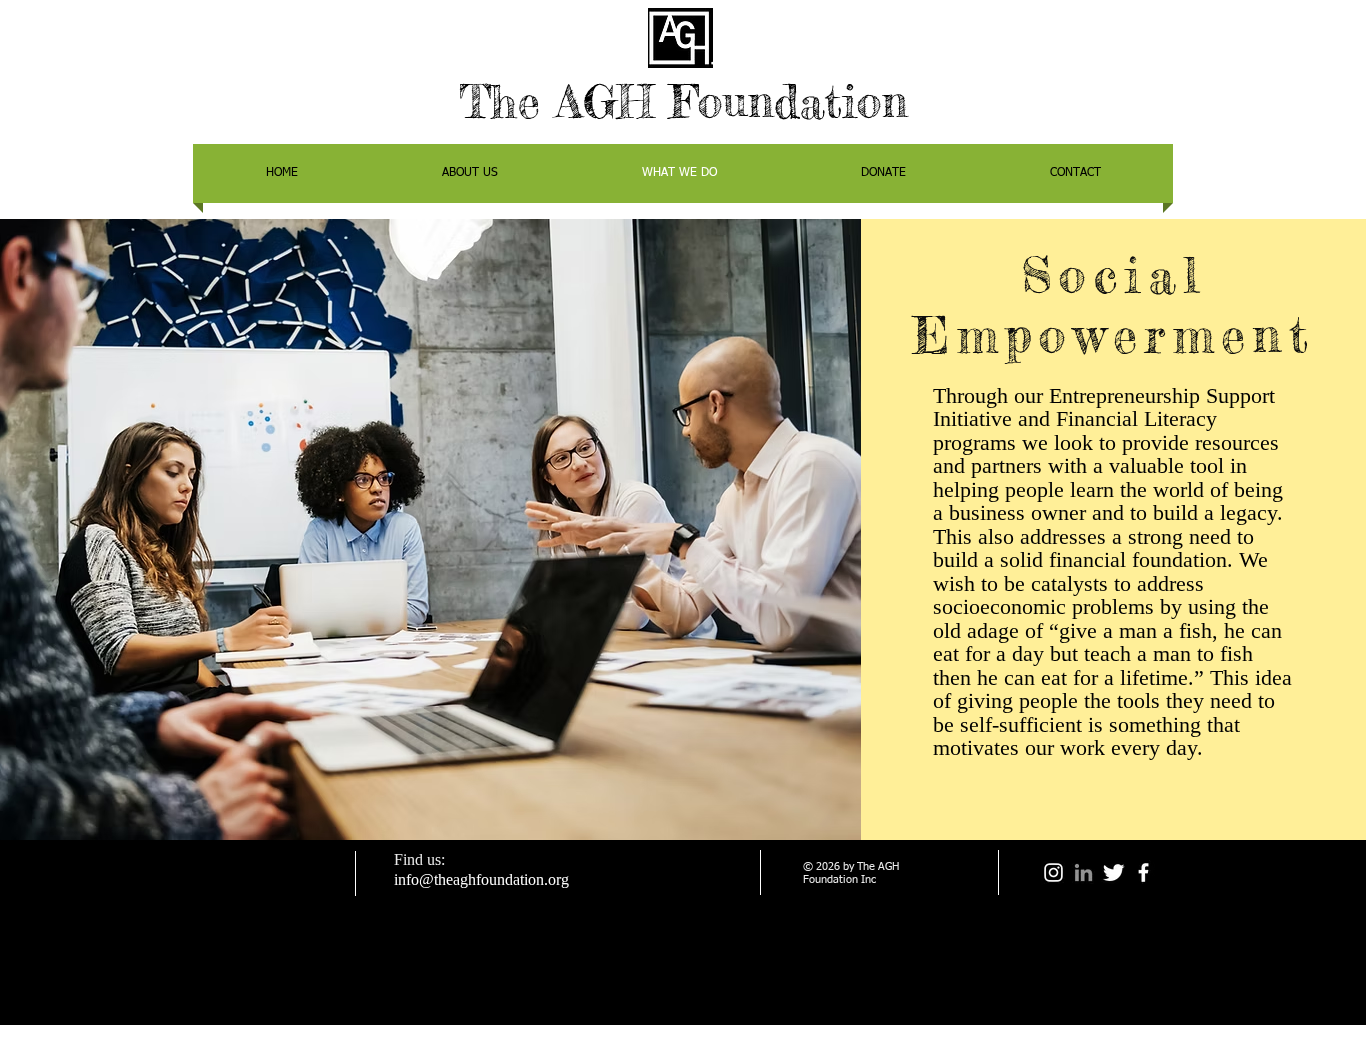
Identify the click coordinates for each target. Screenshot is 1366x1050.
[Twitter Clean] (1113, 872)
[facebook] (1143, 872)
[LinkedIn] (1083, 872)
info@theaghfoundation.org (481, 879)
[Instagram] (1053, 872)
